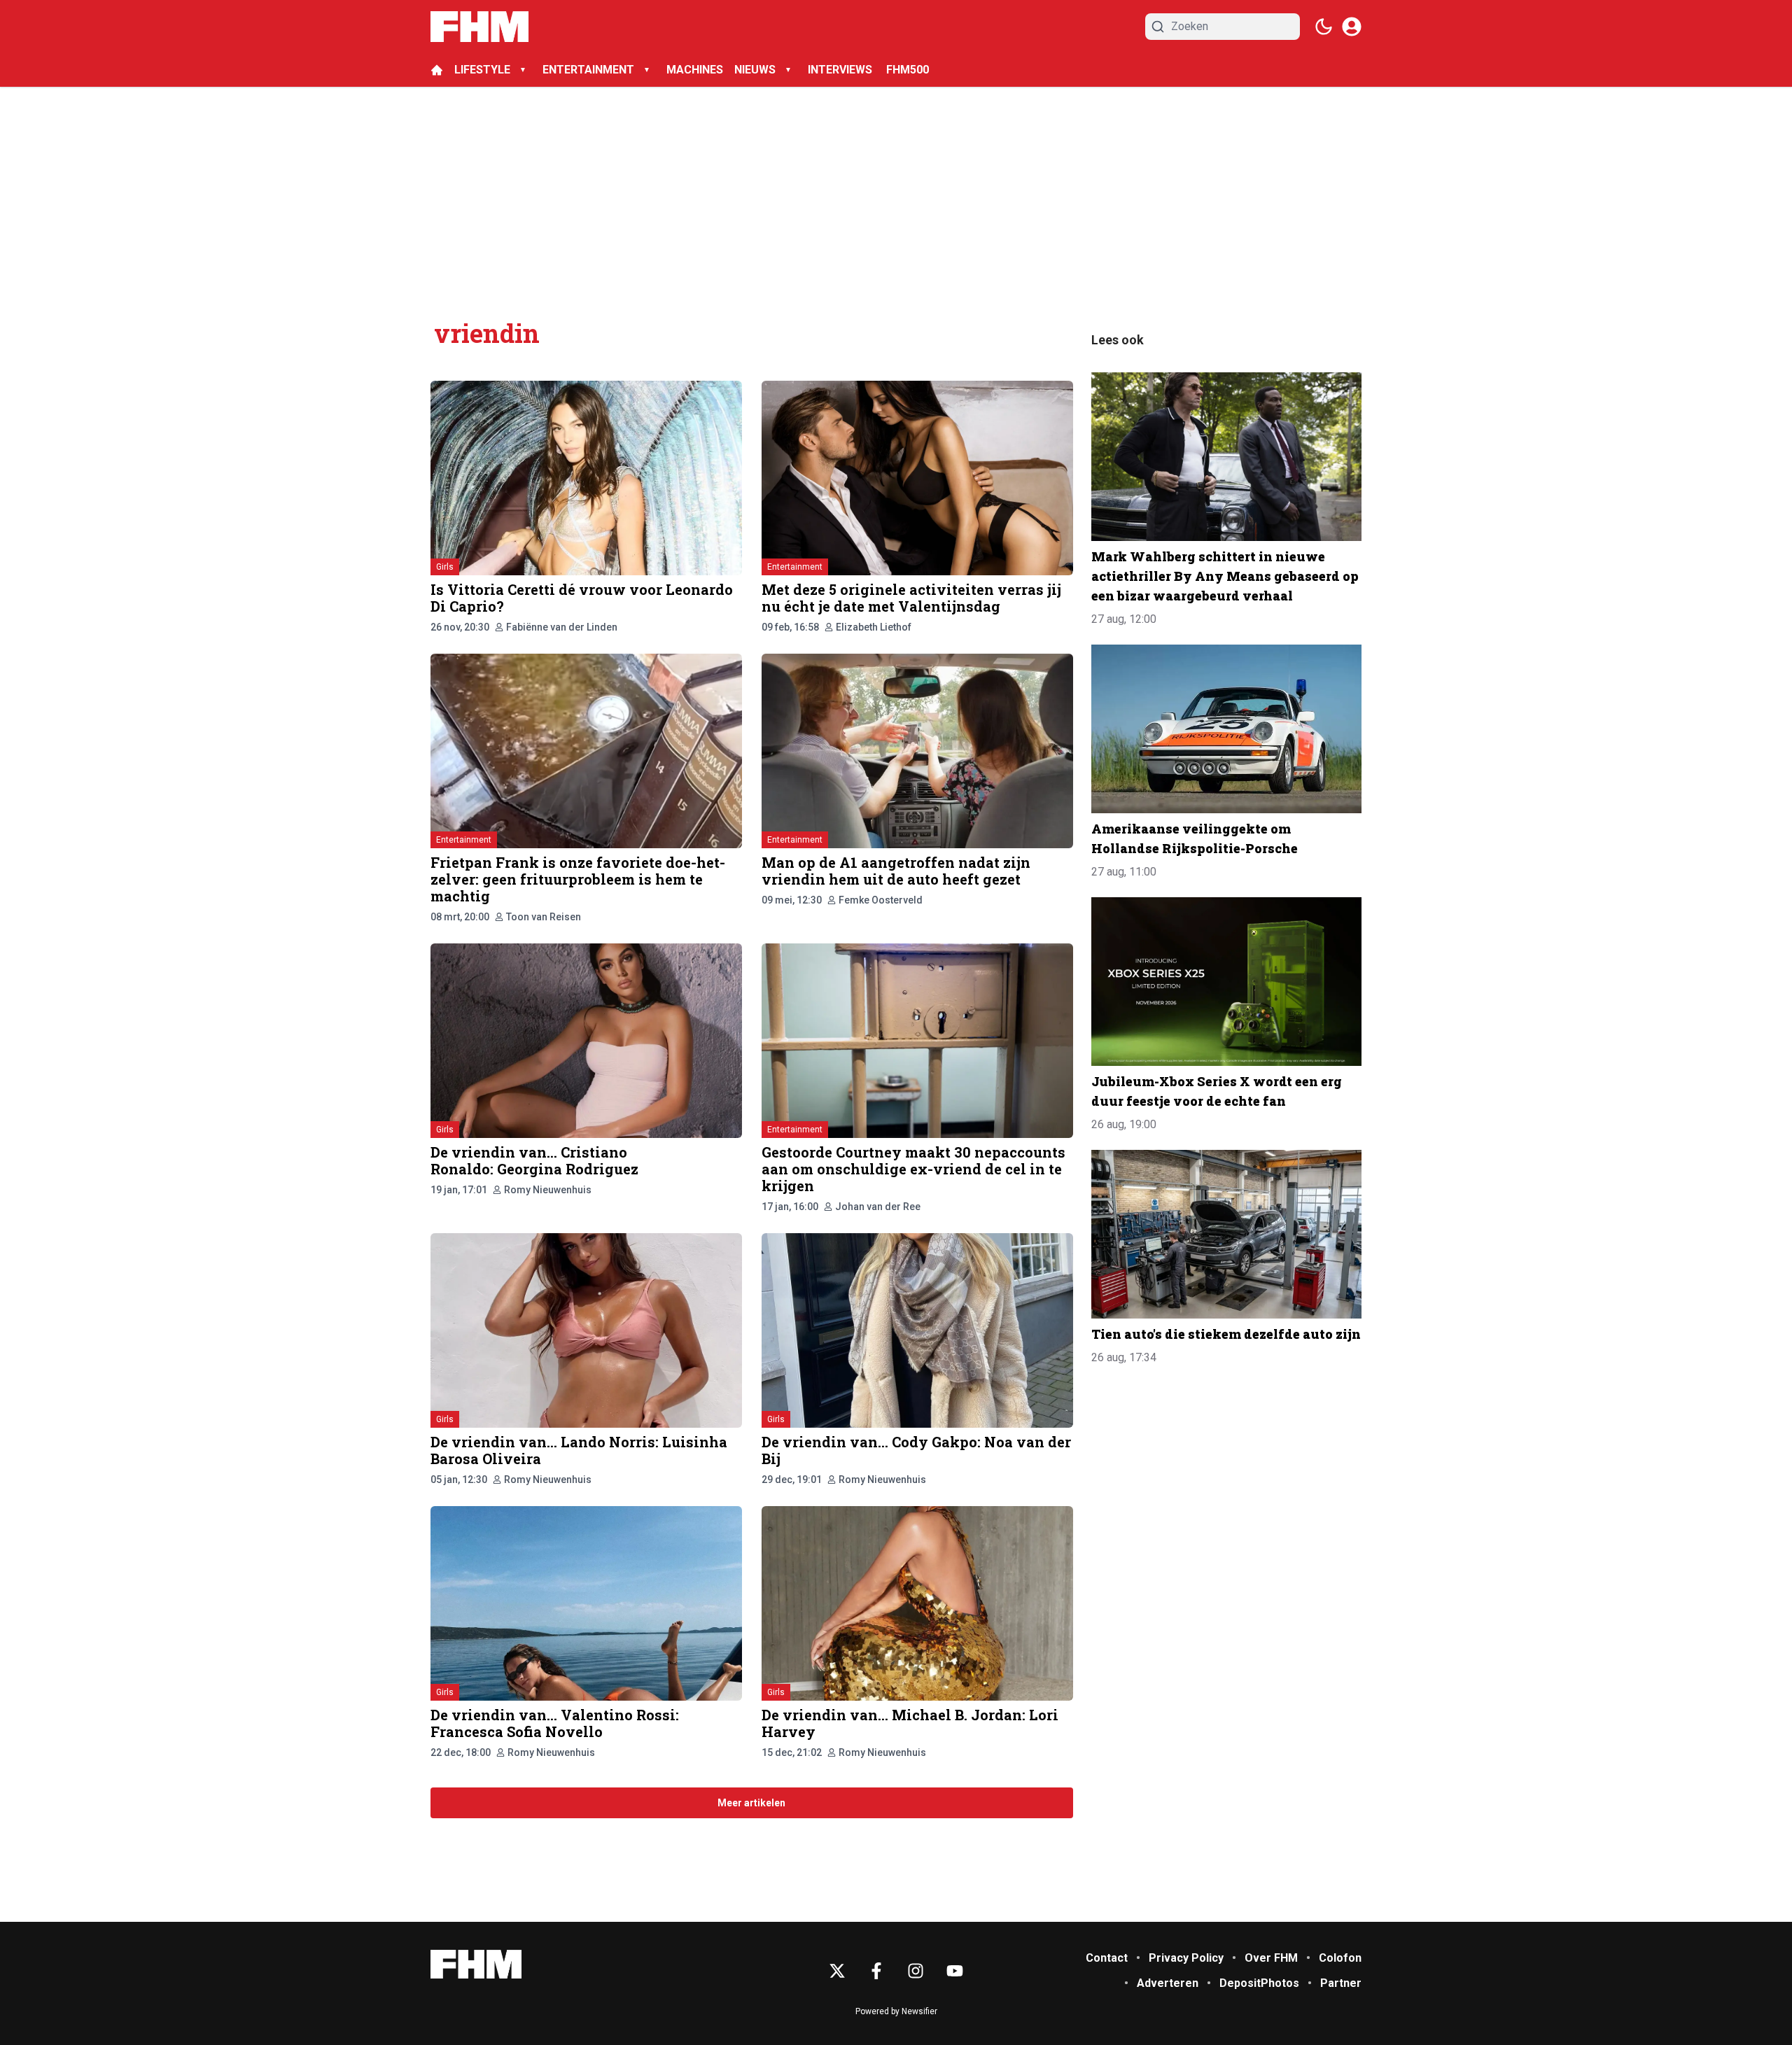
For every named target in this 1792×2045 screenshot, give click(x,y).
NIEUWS (755, 70)
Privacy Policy (1186, 1958)
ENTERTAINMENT (588, 70)
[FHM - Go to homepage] (476, 1964)
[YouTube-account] (955, 1971)
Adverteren (1168, 1983)
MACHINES (695, 70)
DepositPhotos (1259, 1983)
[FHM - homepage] (479, 27)
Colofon (1340, 1958)
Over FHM (1271, 1958)
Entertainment (795, 567)
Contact (1107, 1958)
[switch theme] (1324, 27)
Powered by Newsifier (896, 2011)
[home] (437, 70)
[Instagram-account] (916, 1971)
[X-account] (837, 1971)
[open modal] (1352, 27)
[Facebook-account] (876, 1971)
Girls (445, 567)
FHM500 (908, 70)
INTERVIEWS (841, 70)
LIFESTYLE (482, 70)
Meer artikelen (751, 1803)
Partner (1341, 1983)
